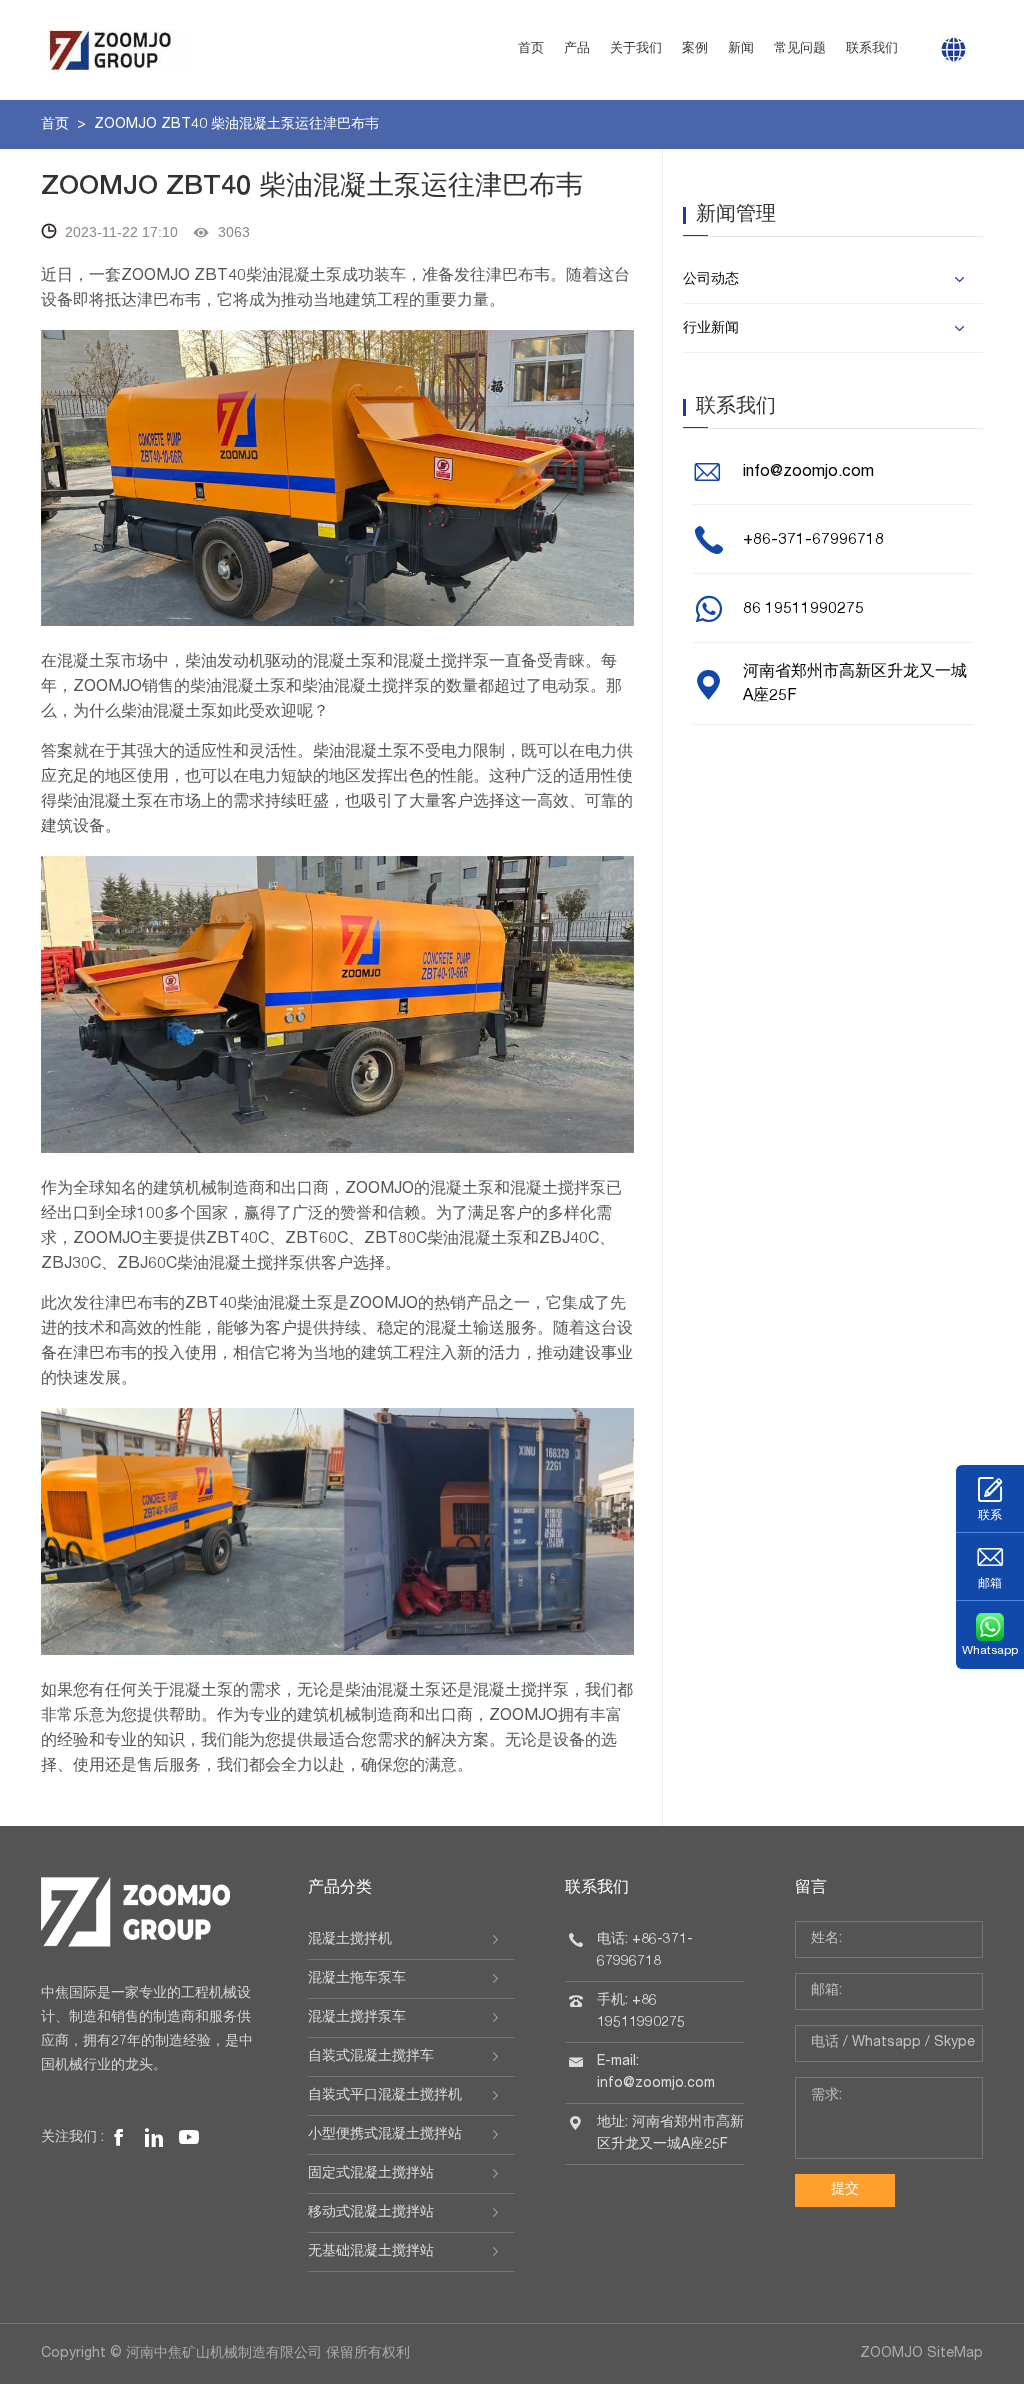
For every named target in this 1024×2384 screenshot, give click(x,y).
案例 (695, 49)
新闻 (741, 49)
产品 (577, 49)
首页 (531, 49)
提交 (845, 2190)
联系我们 (872, 49)
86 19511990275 (803, 610)
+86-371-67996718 (813, 541)
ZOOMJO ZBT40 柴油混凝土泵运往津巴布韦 (236, 125)
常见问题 (800, 49)
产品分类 (340, 1889)
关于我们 (636, 49)
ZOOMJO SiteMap (921, 2354)
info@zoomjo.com (808, 473)
